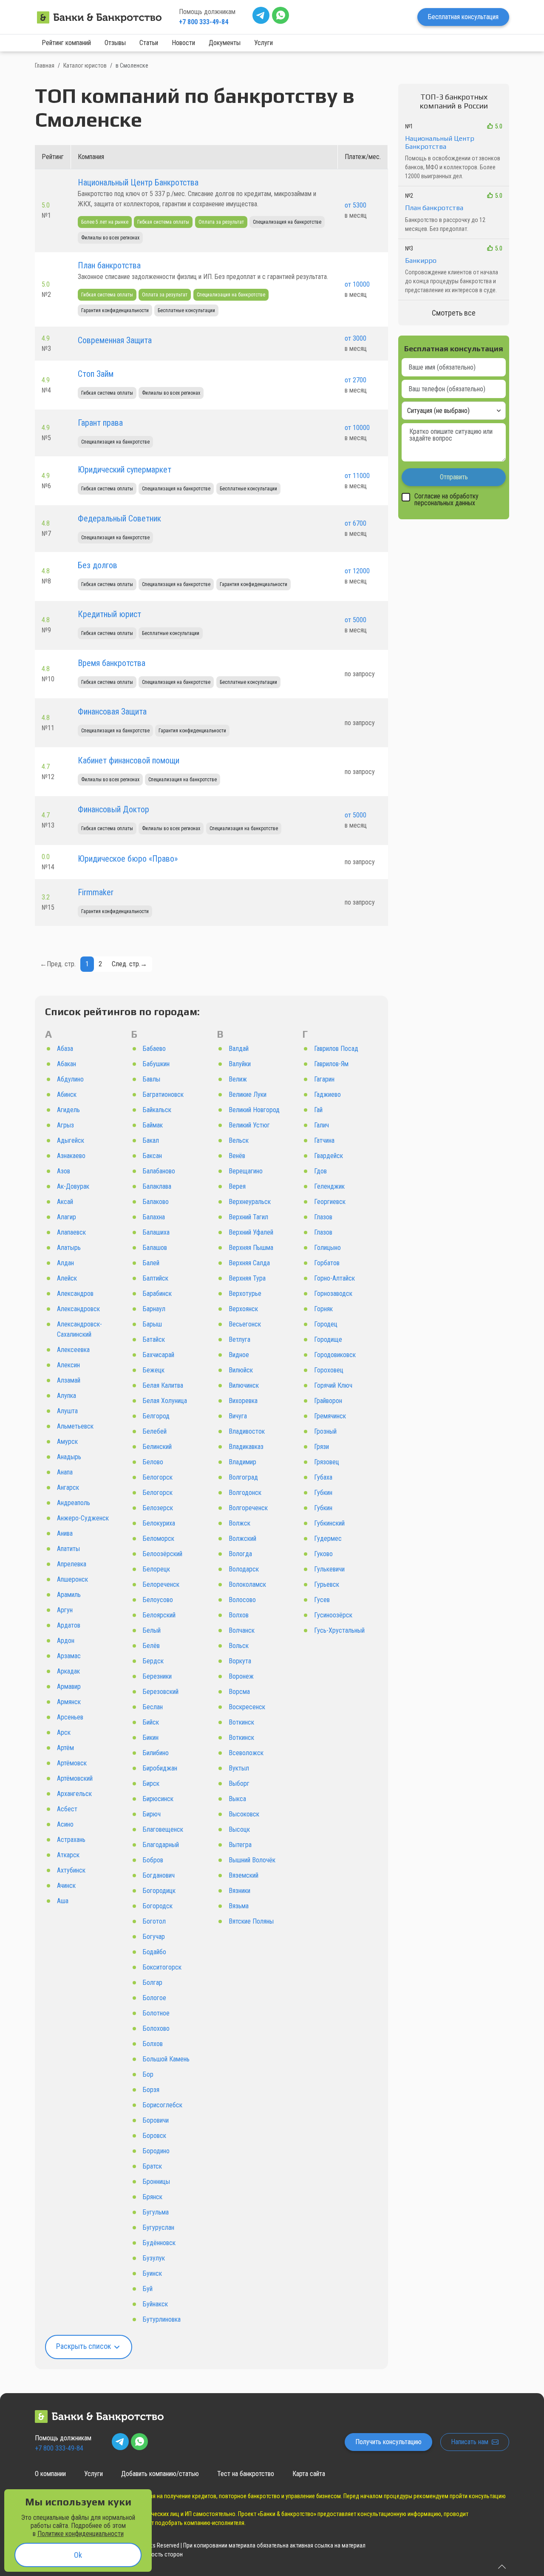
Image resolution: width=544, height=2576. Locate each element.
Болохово (156, 2028)
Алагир (67, 1217)
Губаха (323, 1477)
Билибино (156, 1753)
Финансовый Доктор (113, 809)
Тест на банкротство (246, 2474)
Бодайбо (154, 1952)
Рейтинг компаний (66, 43)
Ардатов (69, 1625)
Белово (153, 1462)
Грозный (325, 1431)
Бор (148, 2074)
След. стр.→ (129, 964)
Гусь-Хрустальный (339, 1630)
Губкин (323, 1493)
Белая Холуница (165, 1401)
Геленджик (329, 1186)
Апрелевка (72, 1564)
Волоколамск (247, 1584)
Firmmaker (96, 892)
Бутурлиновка (162, 2319)
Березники (157, 1676)
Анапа (65, 1472)
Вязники (239, 1891)
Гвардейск (329, 1156)
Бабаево (154, 1049)
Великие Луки (248, 1094)
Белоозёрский (163, 1554)
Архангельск (74, 1794)
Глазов (323, 1217)
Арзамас (69, 1656)
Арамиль (69, 1595)
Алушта (67, 1411)
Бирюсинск (158, 1799)
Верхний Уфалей (251, 1232)
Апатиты (68, 1549)
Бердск (153, 1661)
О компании (50, 2474)
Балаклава (157, 1186)
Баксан (152, 1156)
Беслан (153, 1707)
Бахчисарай (159, 1355)
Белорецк (156, 1569)
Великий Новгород (254, 1110)
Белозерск (158, 1508)
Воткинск (241, 1722)
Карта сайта (309, 2474)
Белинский (157, 1447)
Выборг (239, 1783)
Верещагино (246, 1171)
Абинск (67, 1094)
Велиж (238, 1079)
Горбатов (327, 1263)
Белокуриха (159, 1523)
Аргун (65, 1610)
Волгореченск (248, 1508)
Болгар (153, 1983)
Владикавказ (246, 1447)
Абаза (65, 1049)
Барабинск (157, 1294)
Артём (65, 1748)
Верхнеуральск (250, 1202)
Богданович (159, 1875)
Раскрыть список (84, 2346)
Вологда (240, 1554)
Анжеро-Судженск (83, 1518)
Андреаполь (74, 1503)
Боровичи (156, 2120)
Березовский (161, 1692)
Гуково (323, 1554)
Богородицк (159, 1891)
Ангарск (68, 1487)
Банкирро (421, 260)
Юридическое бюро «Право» (128, 859)
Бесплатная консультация (463, 17)
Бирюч (152, 1814)
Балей (151, 1263)
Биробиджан (160, 1768)
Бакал (151, 1140)
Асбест (67, 1809)
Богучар (154, 1937)
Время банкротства (112, 663)
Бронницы (156, 2182)
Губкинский (329, 1523)
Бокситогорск (162, 1967)
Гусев (322, 1600)
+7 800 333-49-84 (204, 22)
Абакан (67, 1064)
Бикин (151, 1738)
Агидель (68, 1110)
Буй (148, 2289)
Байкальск (157, 1110)
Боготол (154, 1921)
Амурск (67, 1442)
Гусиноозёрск (333, 1615)
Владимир (242, 1462)
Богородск (158, 1906)
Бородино (156, 2151)
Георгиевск (330, 1202)
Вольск (239, 1646)
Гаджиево (327, 1094)
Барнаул (154, 1309)
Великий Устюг (249, 1125)
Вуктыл (239, 1768)
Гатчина (324, 1140)
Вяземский (244, 1875)
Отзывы (115, 43)
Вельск (239, 1140)
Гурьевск (327, 1584)
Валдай (239, 1049)
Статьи (149, 43)
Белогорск (158, 1477)
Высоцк (239, 1829)
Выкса (237, 1799)
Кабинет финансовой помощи (129, 760)
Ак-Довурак (73, 1186)
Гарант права (100, 423)
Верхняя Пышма (251, 1248)
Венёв (237, 1156)
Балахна (154, 1217)
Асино (65, 1824)
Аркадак (68, 1671)
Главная (45, 65)
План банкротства (109, 265)
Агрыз (65, 1125)
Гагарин (324, 1079)
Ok (78, 2555)
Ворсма (239, 1692)
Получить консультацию (388, 2442)
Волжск (239, 1523)
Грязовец (327, 1462)
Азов (64, 1171)
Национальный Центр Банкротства (138, 182)
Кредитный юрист (109, 614)
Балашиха (156, 1232)
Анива (65, 1533)
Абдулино (70, 1079)
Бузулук (154, 2258)
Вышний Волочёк (252, 1860)
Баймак (153, 1125)
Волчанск (242, 1630)
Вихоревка (243, 1401)
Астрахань (71, 1840)
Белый (152, 1630)
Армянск (69, 1702)
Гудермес (328, 1538)
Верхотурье (245, 1294)
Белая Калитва (163, 1385)
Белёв (151, 1646)
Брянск (153, 2197)
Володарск (244, 1569)
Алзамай (69, 1380)
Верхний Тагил (248, 1217)
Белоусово (158, 1600)
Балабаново (159, 1171)
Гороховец (329, 1370)
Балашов (155, 1248)
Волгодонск (245, 1493)
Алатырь (69, 1248)
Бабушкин (156, 1064)
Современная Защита (115, 340)
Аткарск (68, 1855)
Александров (75, 1294)
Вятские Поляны (251, 1921)
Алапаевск (71, 1232)
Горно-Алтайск (334, 1278)
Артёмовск (72, 1763)
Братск (152, 2166)
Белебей (155, 1431)
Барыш (152, 1324)
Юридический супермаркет (125, 470)
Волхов (239, 1615)
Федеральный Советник (119, 518)
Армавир (69, 1686)
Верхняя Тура (247, 1278)
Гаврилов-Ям (331, 1064)
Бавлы (152, 1079)
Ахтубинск (71, 1870)
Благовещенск (163, 1829)
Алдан (65, 1263)
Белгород (156, 1416)
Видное (239, 1355)
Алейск (67, 1278)
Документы (225, 43)
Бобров (153, 1860)
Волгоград (243, 1477)
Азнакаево (71, 1156)
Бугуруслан (159, 2227)
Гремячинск (330, 1416)
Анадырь (69, 1457)
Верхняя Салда (249, 1263)
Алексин (68, 1365)
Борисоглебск (163, 2105)
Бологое (154, 1998)
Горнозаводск (333, 1294)
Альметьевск (75, 1426)
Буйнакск (155, 2304)
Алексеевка (73, 1350)
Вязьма (239, 1906)
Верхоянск (243, 1309)
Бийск (151, 1722)
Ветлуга (239, 1339)
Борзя (151, 2090)
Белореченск (161, 1584)
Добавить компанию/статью (160, 2474)
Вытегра (240, 1845)
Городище (328, 1339)
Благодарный (161, 1845)
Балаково (156, 1202)
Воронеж (241, 1676)
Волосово (242, 1600)
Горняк (323, 1309)
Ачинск (66, 1886)
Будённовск (159, 2243)
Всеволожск (246, 1753)
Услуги (263, 43)
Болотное (156, 2013)
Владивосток (247, 1431)
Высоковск (244, 1814)
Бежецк (154, 1370)
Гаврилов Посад (336, 1049)
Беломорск (159, 1538)
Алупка (67, 1396)
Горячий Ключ (333, 1385)
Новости (183, 43)
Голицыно (327, 1248)
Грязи (322, 1447)
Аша (63, 1901)
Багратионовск (163, 1094)
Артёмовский (75, 1778)
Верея (237, 1186)
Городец (326, 1324)
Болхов (153, 2044)
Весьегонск (245, 1324)
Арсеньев (70, 1717)
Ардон (66, 1641)
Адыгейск (71, 1140)
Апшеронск (72, 1579)
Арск (64, 1732)
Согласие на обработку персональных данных (446, 500)
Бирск (151, 1783)
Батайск (154, 1339)
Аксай (65, 1202)
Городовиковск (335, 1355)
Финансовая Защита (112, 712)
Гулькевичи (329, 1569)
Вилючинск (244, 1385)
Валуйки (240, 1064)
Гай (318, 1110)
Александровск (78, 1309)
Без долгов (98, 565)
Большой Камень (166, 2059)
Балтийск (156, 1278)
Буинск (152, 2273)
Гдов (320, 1171)
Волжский (242, 1538)
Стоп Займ (96, 374)
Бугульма (156, 2212)
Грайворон (328, 1401)
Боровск (154, 2136)
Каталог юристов (85, 65)
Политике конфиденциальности (81, 2534)
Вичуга (238, 1416)
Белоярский (159, 1615)
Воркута (240, 1661)
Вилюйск (241, 1370)
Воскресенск (247, 1707)
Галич (322, 1125)
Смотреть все (454, 313)
